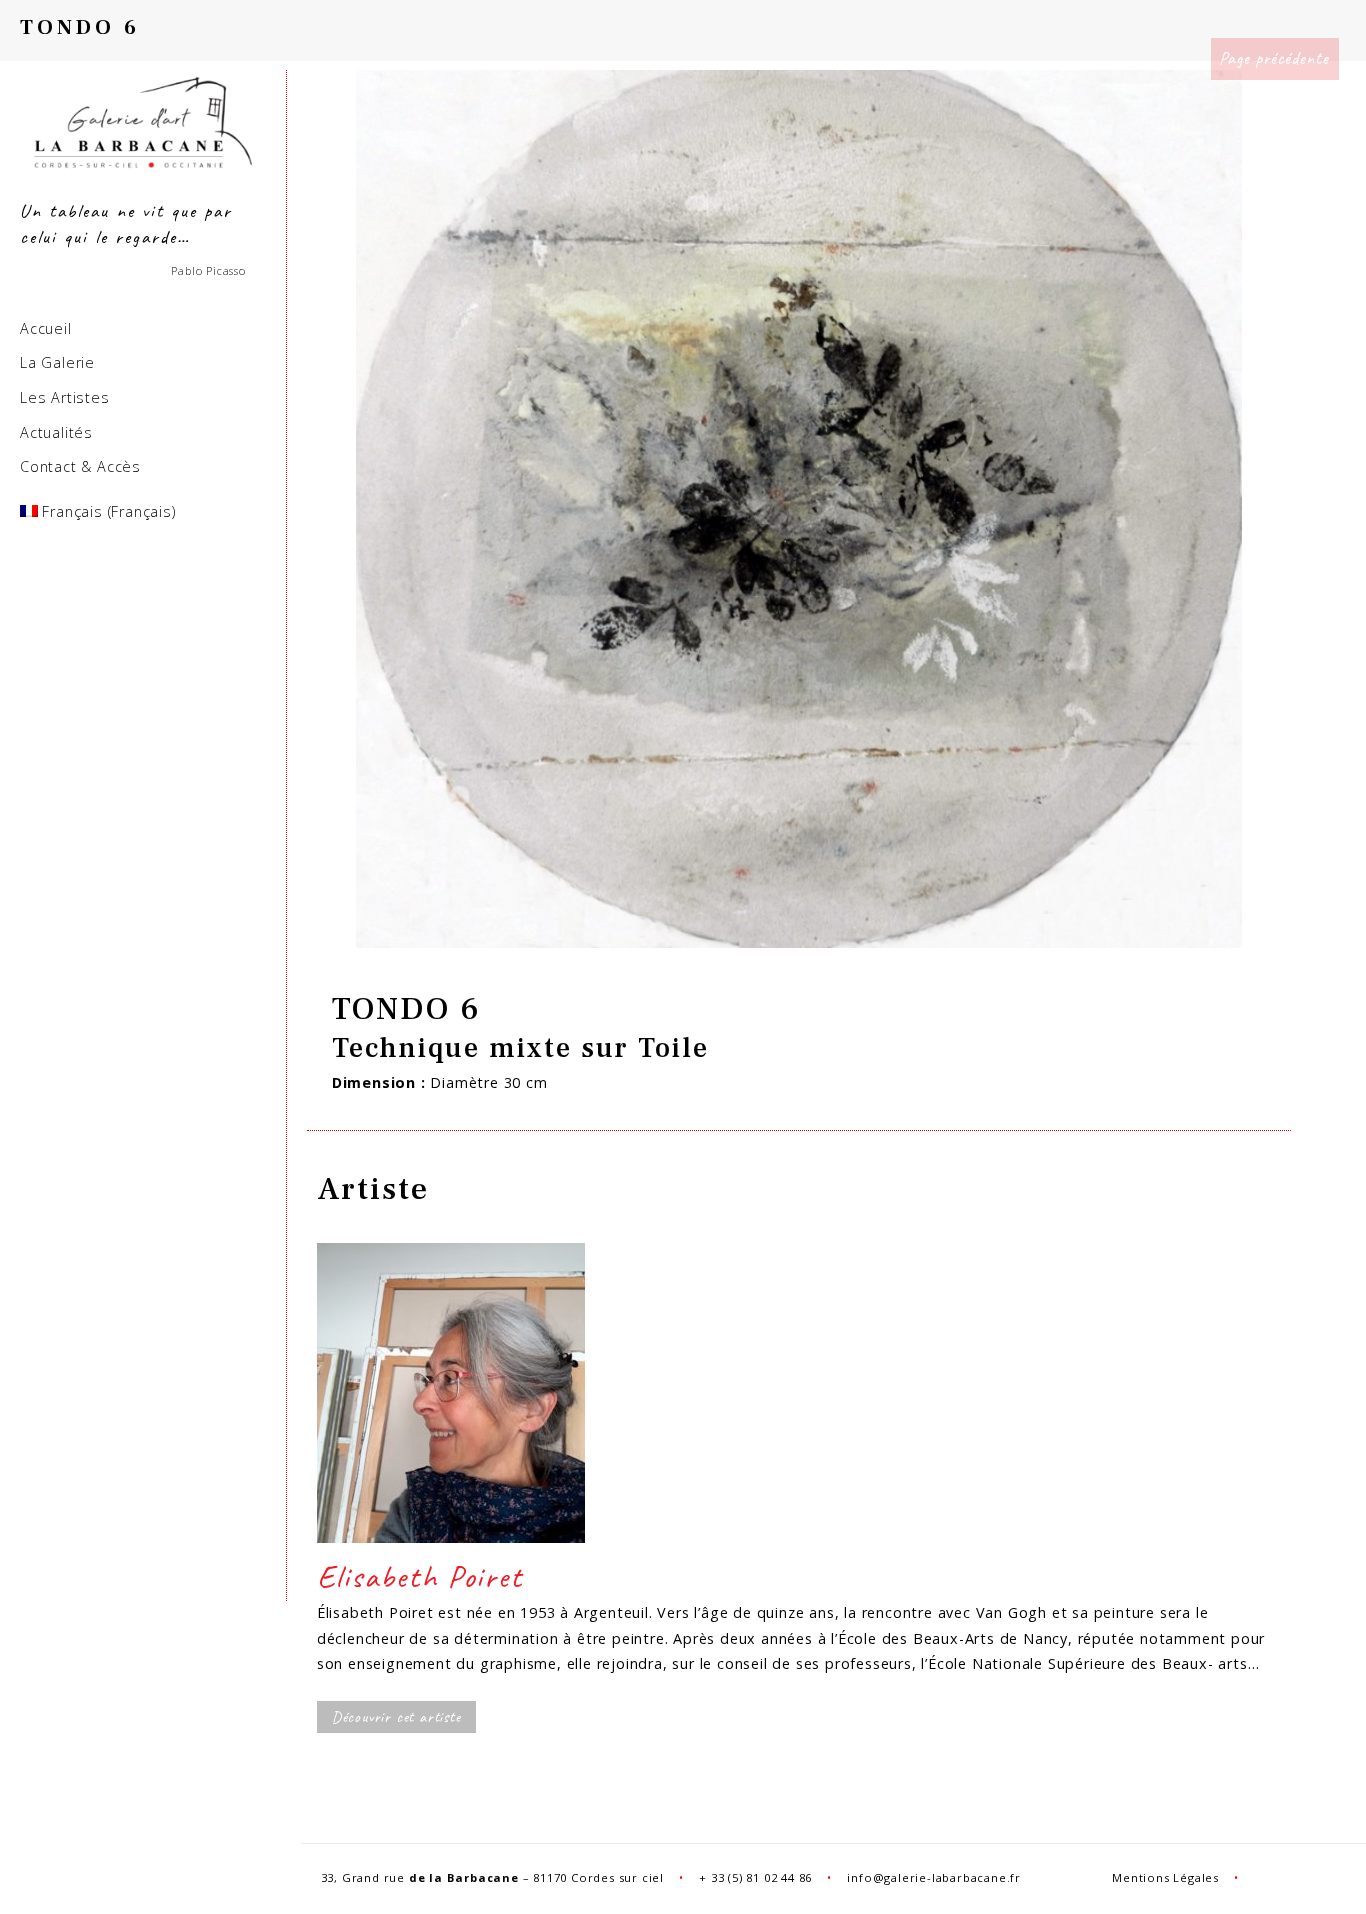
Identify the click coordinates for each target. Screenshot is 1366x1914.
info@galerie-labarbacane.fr (934, 1877)
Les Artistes (65, 397)
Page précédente (1274, 58)
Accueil (46, 328)
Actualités (56, 432)
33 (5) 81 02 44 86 (761, 1877)
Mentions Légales (1165, 1877)
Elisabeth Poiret (420, 1576)
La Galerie (57, 362)
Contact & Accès (80, 466)
